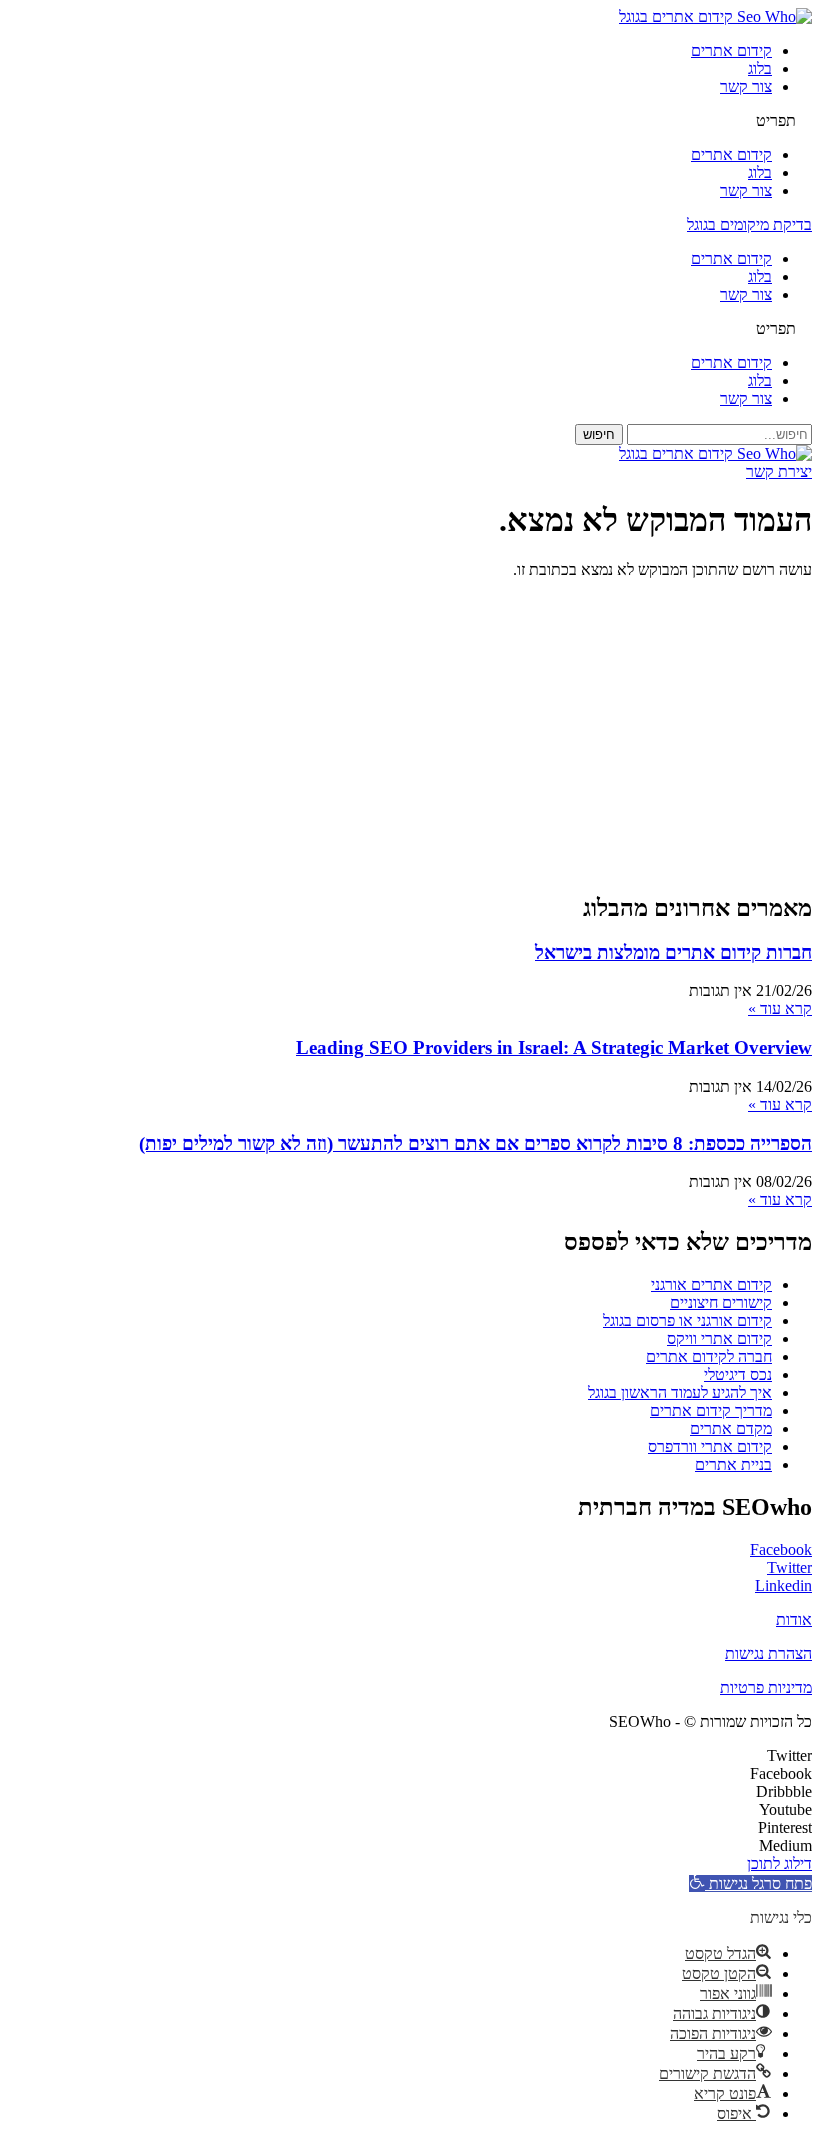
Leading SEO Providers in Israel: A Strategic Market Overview (554, 1047)
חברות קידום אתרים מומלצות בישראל (673, 952)
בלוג (760, 68)
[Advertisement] (410, 735)
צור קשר (746, 86)
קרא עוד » (780, 1008)
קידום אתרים (731, 50)
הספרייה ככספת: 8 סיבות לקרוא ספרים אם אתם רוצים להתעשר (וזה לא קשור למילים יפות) (475, 1143)
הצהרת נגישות (768, 1653)
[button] (410, 121)
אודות (794, 1619)
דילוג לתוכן (779, 1863)
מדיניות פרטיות (766, 1687)
